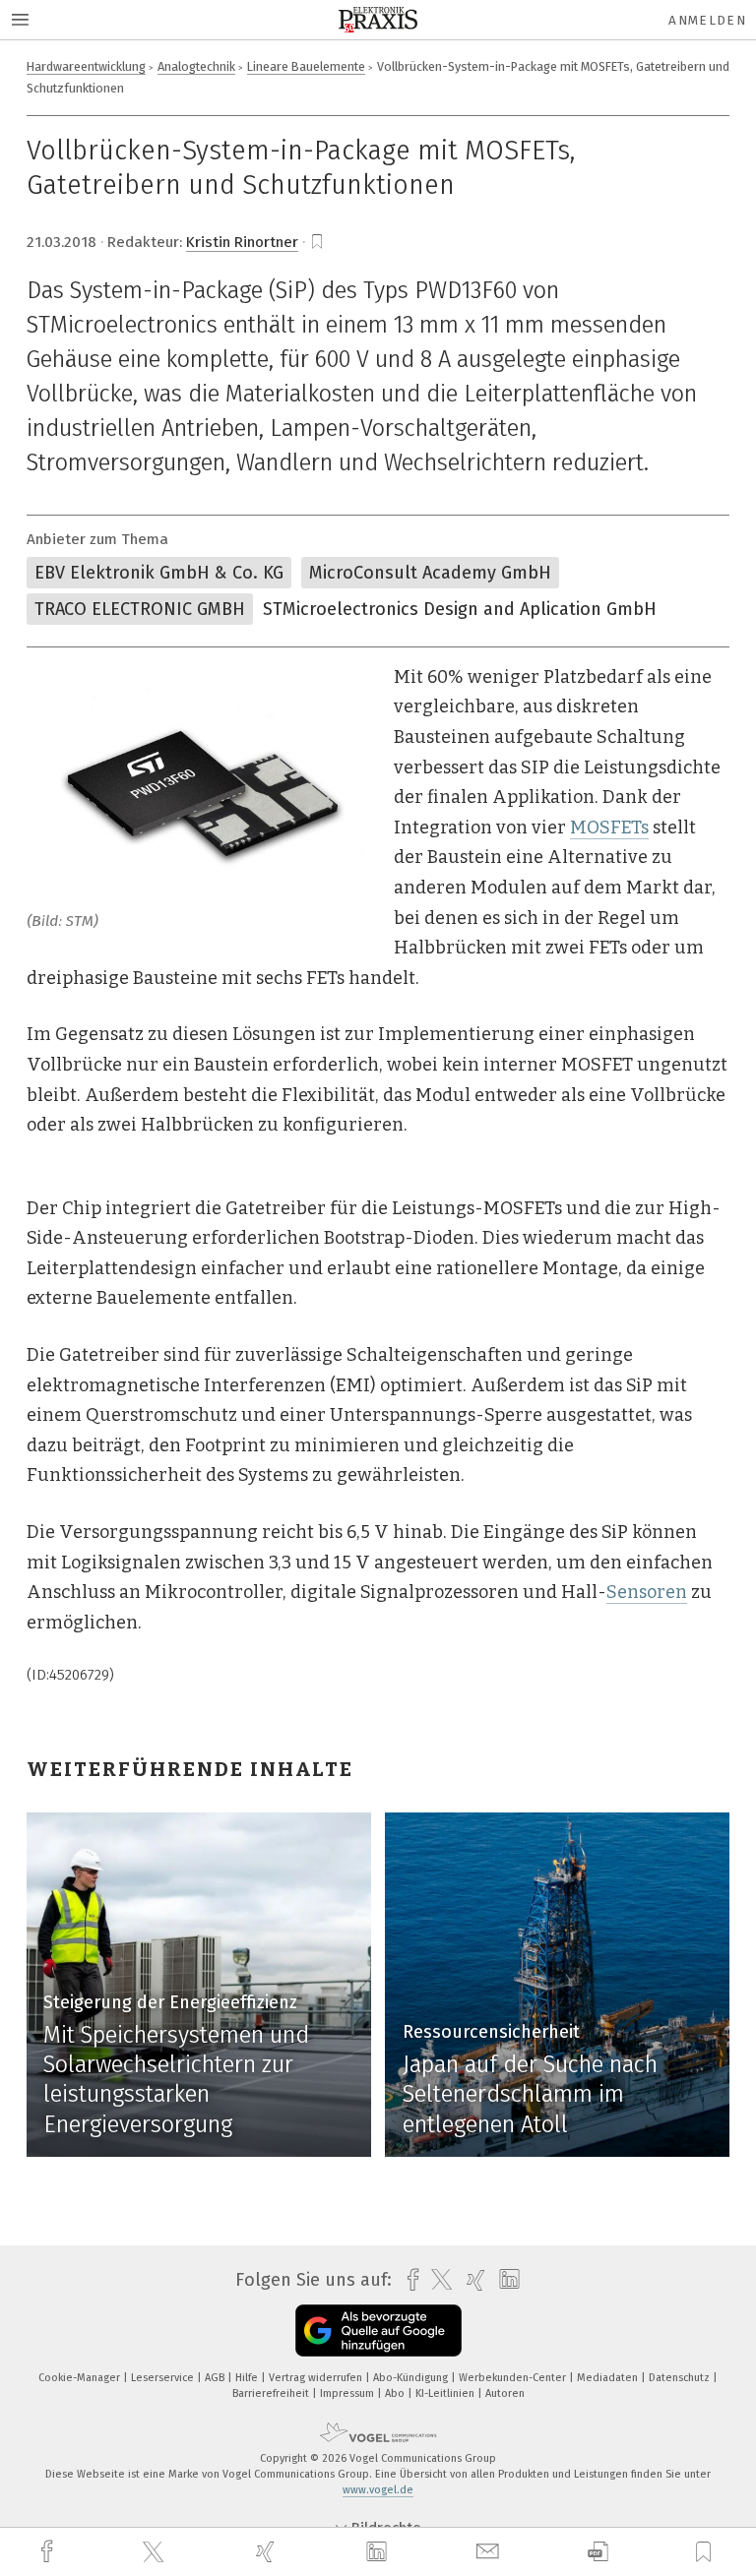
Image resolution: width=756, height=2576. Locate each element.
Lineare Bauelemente (306, 66)
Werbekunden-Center (514, 2378)
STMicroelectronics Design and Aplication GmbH (460, 609)
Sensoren (647, 1592)
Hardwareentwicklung (86, 66)
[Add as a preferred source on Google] (378, 2331)
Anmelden (707, 20)
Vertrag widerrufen (317, 2378)
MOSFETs (609, 828)
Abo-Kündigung (412, 2378)
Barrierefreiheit (272, 2393)
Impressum (348, 2393)
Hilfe (248, 2378)
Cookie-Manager (81, 2378)
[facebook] (49, 2552)
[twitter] (156, 2552)
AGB (216, 2378)
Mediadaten (609, 2378)
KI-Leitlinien (446, 2393)
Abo (396, 2393)
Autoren (505, 2393)
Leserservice (164, 2378)
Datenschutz (681, 2378)
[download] (598, 2552)
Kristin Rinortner (242, 242)
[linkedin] (379, 2552)
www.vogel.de (378, 2490)
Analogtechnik (196, 66)
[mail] (490, 2552)
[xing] (268, 2552)
